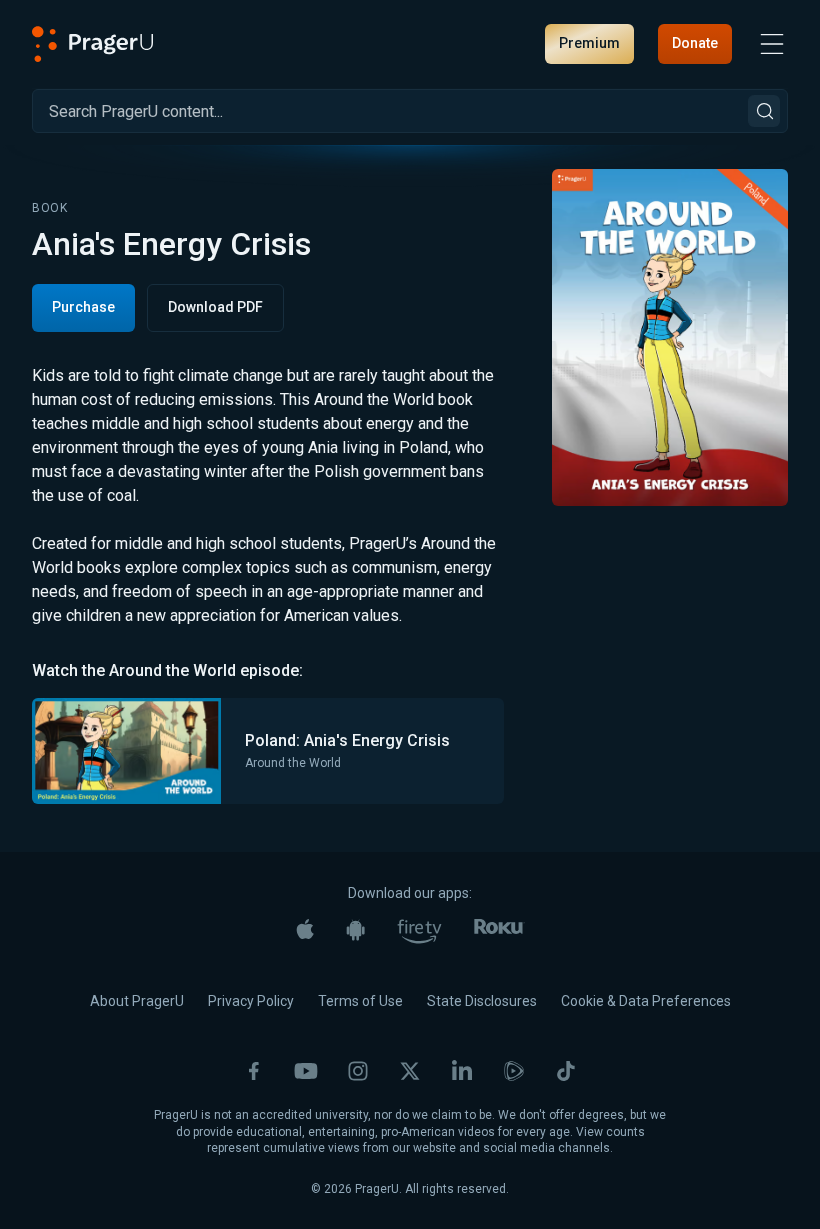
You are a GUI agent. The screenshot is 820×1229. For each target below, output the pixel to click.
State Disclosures (482, 1001)
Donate (695, 43)
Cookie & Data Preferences (646, 1001)
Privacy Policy (251, 1001)
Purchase (83, 307)
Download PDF (215, 307)
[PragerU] (93, 44)
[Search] (764, 111)
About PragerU (137, 1001)
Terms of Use (360, 1001)
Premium (589, 43)
